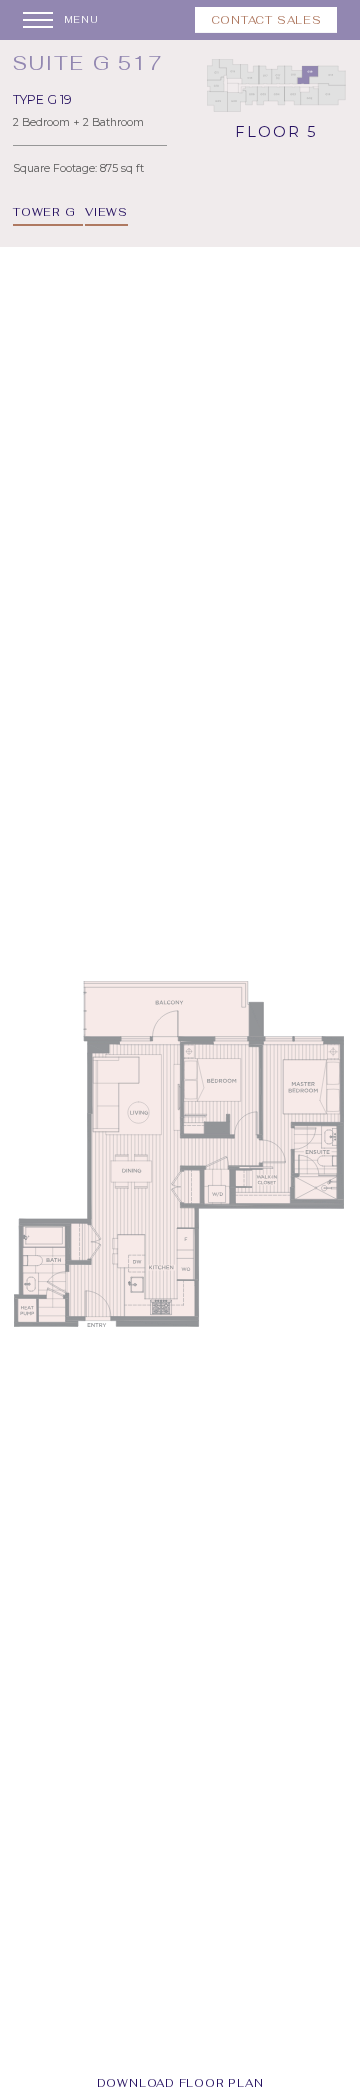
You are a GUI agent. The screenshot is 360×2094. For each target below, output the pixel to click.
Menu (81, 20)
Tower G (44, 212)
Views (106, 212)
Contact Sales (266, 20)
